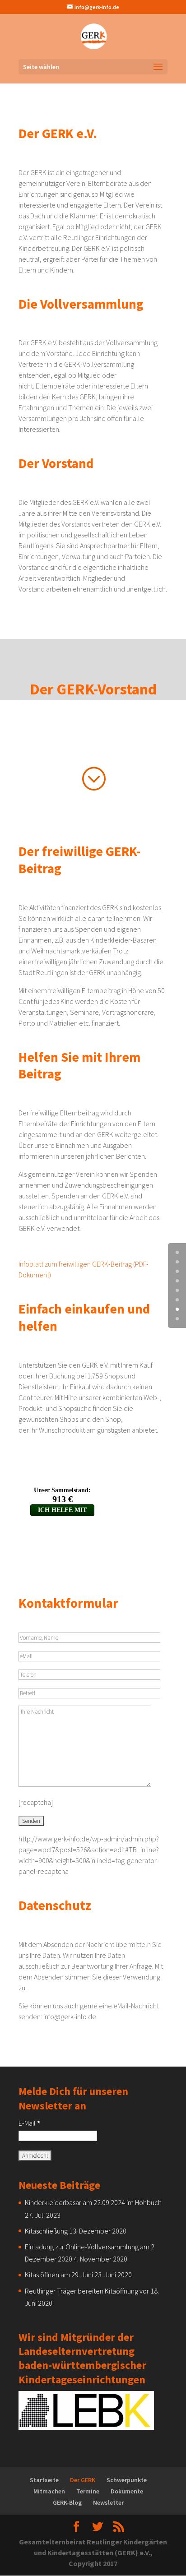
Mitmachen (49, 2491)
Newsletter (108, 2502)
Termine (88, 2491)
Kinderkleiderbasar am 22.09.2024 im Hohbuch (93, 2202)
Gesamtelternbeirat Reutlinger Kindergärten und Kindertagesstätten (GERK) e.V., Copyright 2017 (93, 2553)
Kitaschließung (46, 2231)
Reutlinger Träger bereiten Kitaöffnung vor (87, 2291)
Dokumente (127, 2491)
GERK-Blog (67, 2502)
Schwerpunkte (127, 2480)
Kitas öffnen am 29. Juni (59, 2275)
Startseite (44, 2480)
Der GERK (83, 2480)
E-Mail (29, 2123)
